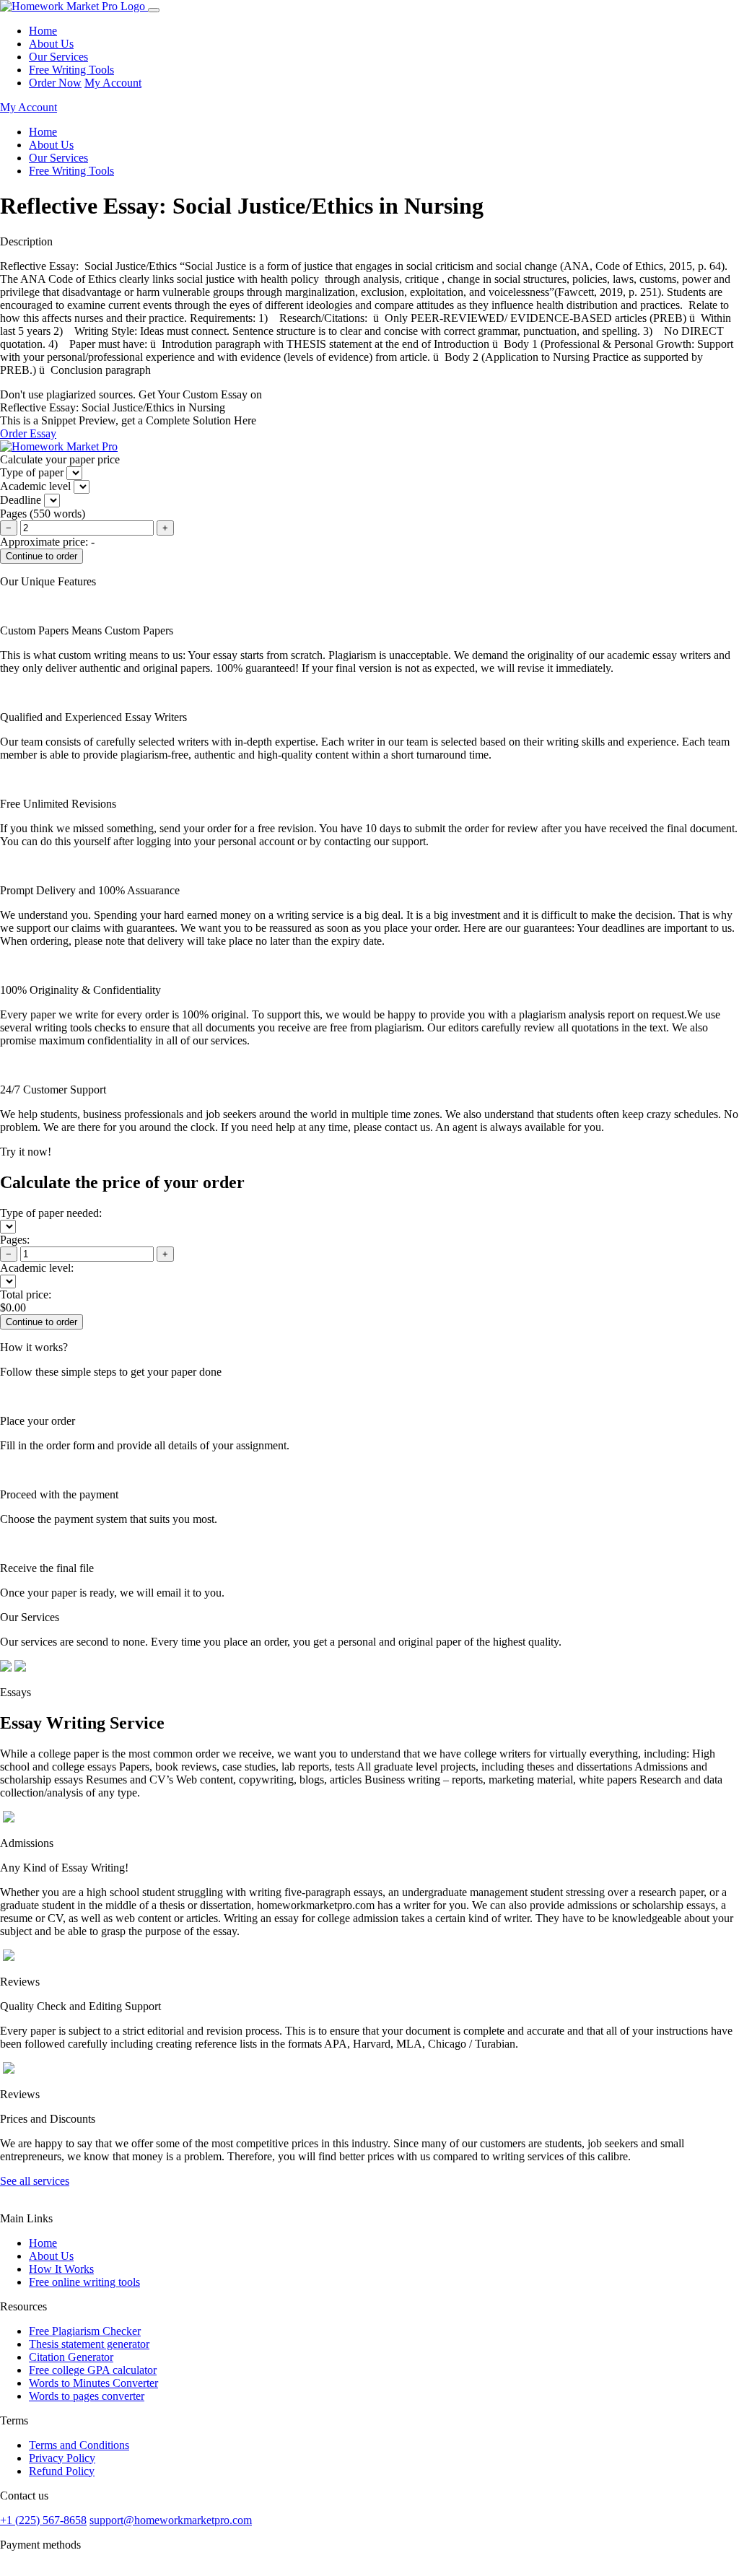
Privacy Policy (62, 2458)
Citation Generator (71, 2357)
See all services (35, 2181)
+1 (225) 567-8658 (43, 2520)
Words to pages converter (87, 2396)
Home (43, 31)
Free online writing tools (84, 2282)
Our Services (58, 57)
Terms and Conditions (79, 2445)
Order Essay (28, 433)
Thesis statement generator (89, 2344)
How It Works (61, 2269)
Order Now (55, 83)
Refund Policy (62, 2471)
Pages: (15, 1240)
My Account (113, 83)
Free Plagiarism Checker (85, 2331)
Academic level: (37, 1268)
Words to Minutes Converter (93, 2383)
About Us (51, 44)
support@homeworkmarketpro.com (171, 2520)
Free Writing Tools (71, 70)
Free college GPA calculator (93, 2370)
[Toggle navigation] (154, 10)
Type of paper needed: (51, 1213)
